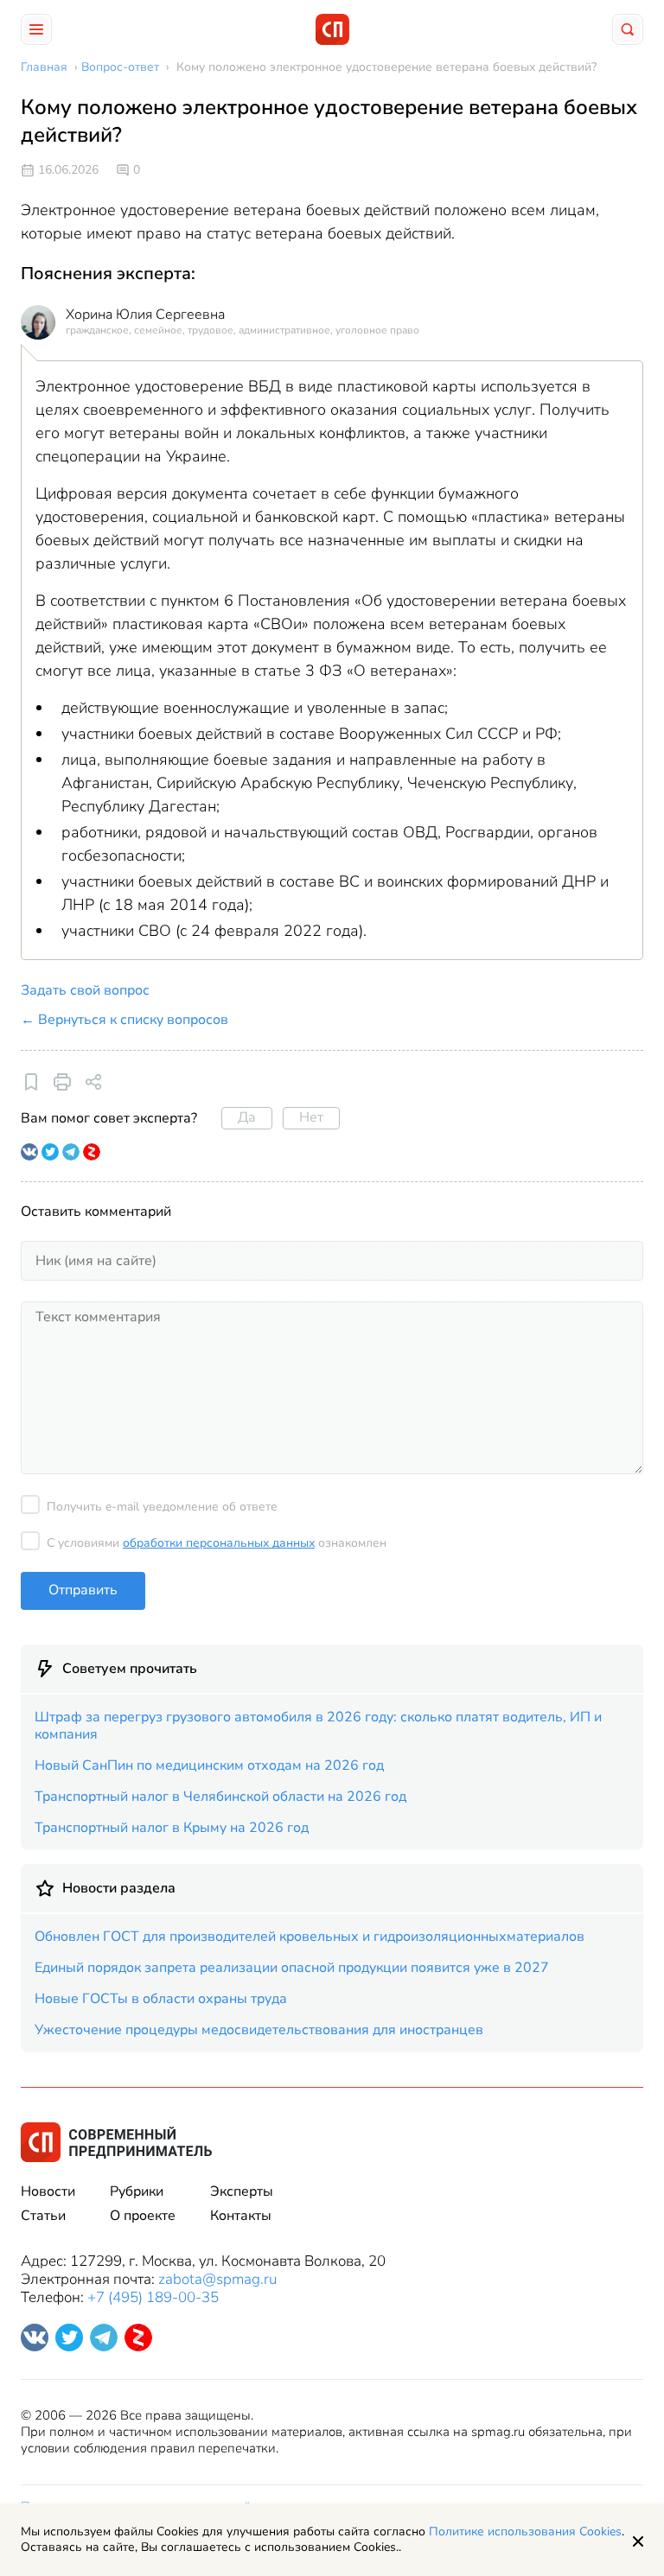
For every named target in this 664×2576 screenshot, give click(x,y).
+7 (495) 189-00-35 (153, 2297)
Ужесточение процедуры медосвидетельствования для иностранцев (259, 2030)
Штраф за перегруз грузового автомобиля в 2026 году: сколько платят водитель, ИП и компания (318, 1726)
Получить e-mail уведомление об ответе (162, 1507)
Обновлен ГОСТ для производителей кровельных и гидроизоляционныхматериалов (310, 1937)
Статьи (43, 2216)
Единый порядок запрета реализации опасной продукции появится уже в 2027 (292, 1968)
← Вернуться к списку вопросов (124, 1020)
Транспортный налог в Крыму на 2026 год (172, 1828)
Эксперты (242, 2191)
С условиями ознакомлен (217, 1543)
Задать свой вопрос (85, 990)
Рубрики (137, 2191)
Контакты (241, 2216)
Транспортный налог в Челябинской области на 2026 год (220, 1797)
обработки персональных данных (219, 1543)
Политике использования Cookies (525, 2531)
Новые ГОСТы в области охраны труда (161, 1999)
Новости (48, 2191)
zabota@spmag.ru (217, 2279)
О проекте (143, 2216)
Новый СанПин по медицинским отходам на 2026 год (209, 1765)
